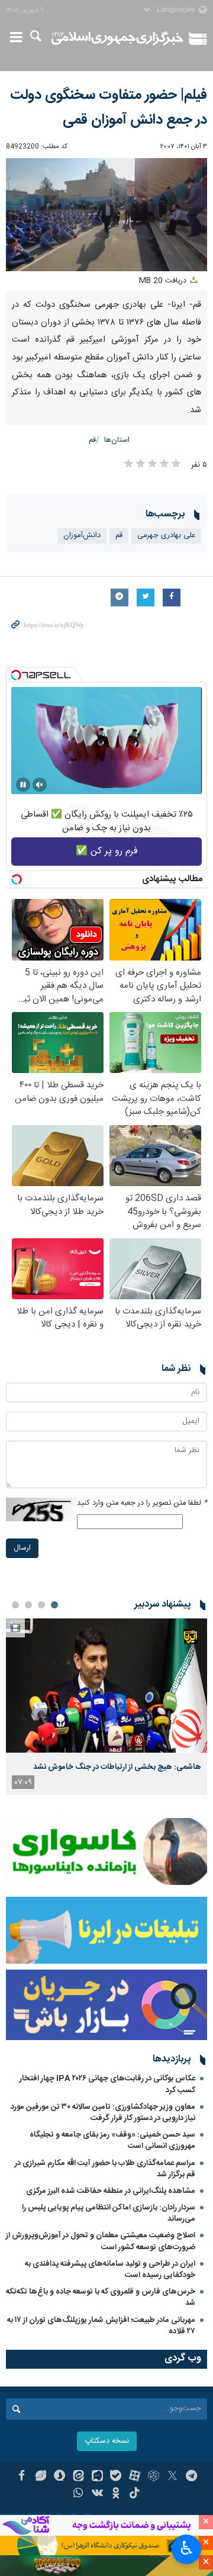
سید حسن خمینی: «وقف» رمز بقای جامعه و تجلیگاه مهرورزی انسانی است (112, 2140)
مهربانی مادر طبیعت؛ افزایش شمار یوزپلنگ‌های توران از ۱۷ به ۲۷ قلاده (101, 2326)
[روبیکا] (154, 2477)
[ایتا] (78, 2477)
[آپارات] (135, 2477)
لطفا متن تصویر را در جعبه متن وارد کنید (142, 1503)
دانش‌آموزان (82, 536)
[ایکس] (172, 2477)
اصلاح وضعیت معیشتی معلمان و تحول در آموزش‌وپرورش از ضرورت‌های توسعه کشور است (101, 2241)
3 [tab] (28, 1605)
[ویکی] (97, 2494)
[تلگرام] (191, 2477)
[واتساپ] (78, 2494)
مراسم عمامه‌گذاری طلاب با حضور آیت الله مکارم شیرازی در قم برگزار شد (105, 2169)
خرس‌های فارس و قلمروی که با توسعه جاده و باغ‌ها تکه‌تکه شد (101, 2297)
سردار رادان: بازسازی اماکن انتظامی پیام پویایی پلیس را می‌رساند (109, 2213)
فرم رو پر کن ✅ (107, 851)
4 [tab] (15, 1605)
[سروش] (59, 2477)
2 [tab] (41, 1605)
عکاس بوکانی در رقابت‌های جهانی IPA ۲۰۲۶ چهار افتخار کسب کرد (107, 2084)
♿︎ (187, 2548)
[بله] (116, 2477)
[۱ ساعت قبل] (106, 1686)
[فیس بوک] (22, 2477)
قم (92, 440)
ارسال (22, 1548)
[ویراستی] (41, 2477)
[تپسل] (16, 675)
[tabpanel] (106, 1707)
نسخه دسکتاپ (107, 2441)
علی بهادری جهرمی (166, 536)
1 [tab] (54, 1605)
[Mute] (40, 785)
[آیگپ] (97, 2477)
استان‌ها (117, 440)
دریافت (164, 281)
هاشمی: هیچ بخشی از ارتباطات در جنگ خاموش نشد (117, 1767)
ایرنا (117, 38)
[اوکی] (116, 2494)
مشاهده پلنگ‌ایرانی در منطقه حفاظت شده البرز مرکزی (111, 2191)
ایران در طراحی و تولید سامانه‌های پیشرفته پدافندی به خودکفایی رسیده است (110, 2270)
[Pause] (23, 785)
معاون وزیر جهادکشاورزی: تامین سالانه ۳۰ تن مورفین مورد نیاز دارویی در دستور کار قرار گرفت (103, 2113)
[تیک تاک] (135, 2494)
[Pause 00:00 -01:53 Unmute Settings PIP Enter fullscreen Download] (106, 215)
